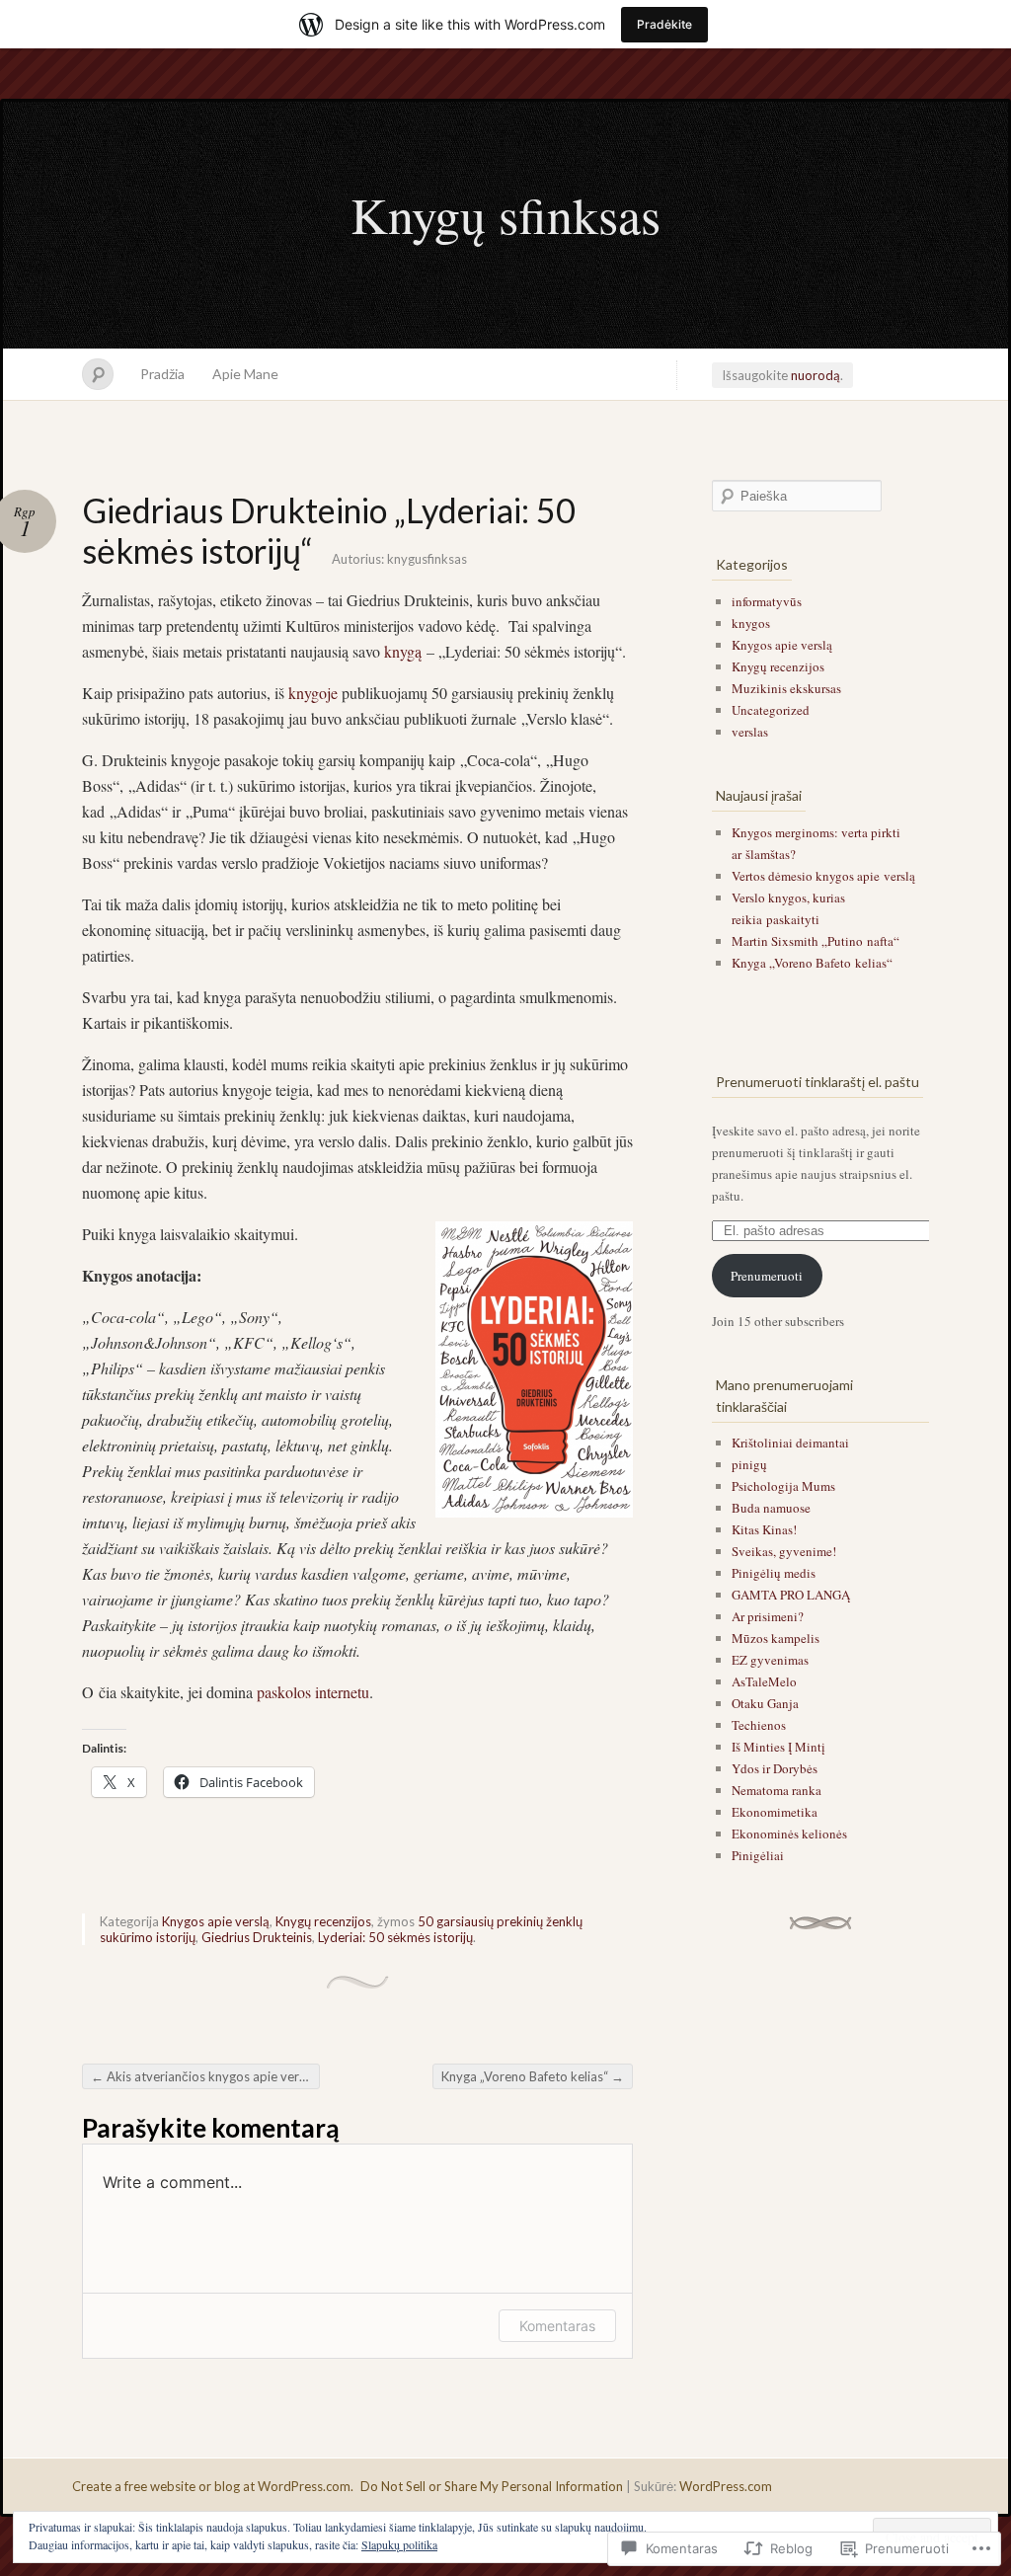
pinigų (749, 1464)
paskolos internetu (313, 1692)
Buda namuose (771, 1508)
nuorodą (816, 375)
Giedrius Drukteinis (257, 1937)
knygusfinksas (427, 559)
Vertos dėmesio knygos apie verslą (823, 876)
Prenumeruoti (767, 1276)
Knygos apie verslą (216, 1921)
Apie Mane (245, 374)
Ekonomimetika (775, 1812)
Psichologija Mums (783, 1486)
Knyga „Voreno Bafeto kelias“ (533, 2076)
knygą (403, 651)
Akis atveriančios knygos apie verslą (203, 2076)
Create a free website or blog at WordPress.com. (213, 2486)
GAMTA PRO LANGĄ (791, 1595)
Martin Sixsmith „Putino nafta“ (816, 941)
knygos (751, 623)
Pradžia (162, 374)
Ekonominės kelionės (789, 1834)
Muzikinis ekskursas (786, 688)
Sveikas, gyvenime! (784, 1551)
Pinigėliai (758, 1855)
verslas (750, 732)
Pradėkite (664, 24)
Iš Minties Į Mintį (778, 1747)
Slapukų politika (399, 2544)
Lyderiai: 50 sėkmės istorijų (395, 1937)
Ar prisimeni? (768, 1616)
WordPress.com (726, 2486)
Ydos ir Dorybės (775, 1768)
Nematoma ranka (777, 1790)
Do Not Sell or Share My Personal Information (492, 2486)
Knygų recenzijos (323, 1921)
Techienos (759, 1725)
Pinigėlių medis (774, 1573)
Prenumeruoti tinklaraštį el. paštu (817, 1082)
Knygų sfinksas (505, 214)
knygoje (313, 693)
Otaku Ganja (765, 1703)
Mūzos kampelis (776, 1638)
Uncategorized (771, 710)
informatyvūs (767, 601)
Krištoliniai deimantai (790, 1443)
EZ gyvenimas (770, 1660)
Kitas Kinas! (764, 1529)
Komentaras (557, 2326)
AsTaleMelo (764, 1681)
